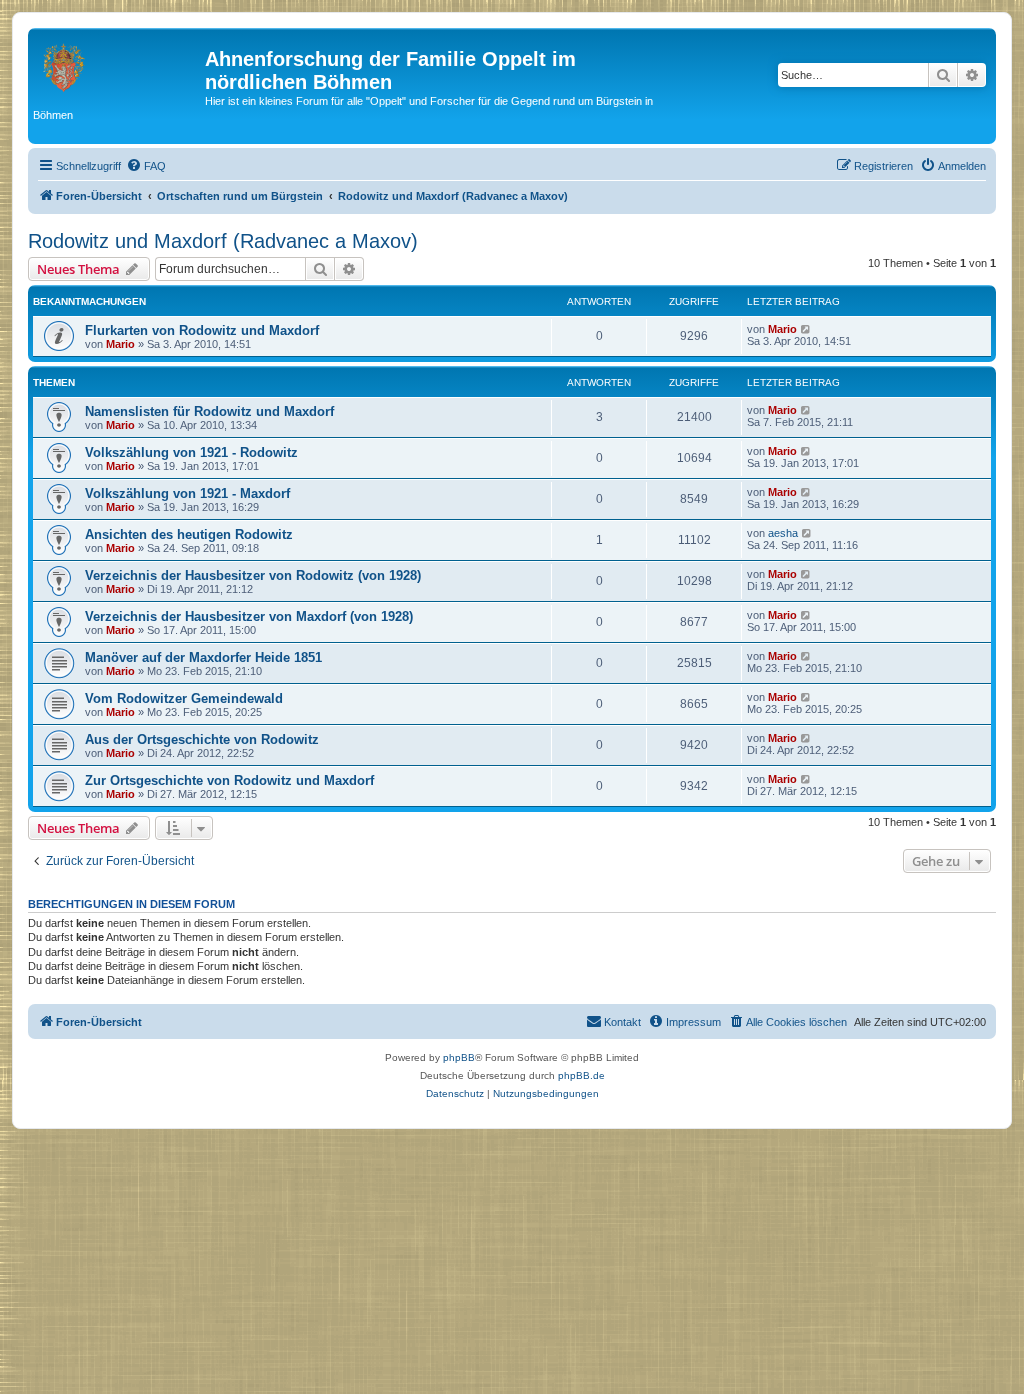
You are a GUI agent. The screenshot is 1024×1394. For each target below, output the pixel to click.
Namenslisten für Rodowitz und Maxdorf (209, 411)
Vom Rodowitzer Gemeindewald (184, 698)
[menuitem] (146, 166)
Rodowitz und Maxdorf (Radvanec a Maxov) (223, 241)
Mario (120, 344)
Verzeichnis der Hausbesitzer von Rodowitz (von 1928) (253, 575)
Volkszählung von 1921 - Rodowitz (191, 452)
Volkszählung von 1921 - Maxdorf (187, 493)
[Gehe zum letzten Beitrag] (806, 329)
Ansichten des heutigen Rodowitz (189, 534)
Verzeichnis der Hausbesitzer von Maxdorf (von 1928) (249, 616)
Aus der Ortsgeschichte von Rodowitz (202, 739)
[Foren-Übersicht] (119, 65)
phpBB (459, 1057)
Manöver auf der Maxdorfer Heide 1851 (203, 657)
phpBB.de (581, 1075)
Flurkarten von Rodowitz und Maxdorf (202, 330)
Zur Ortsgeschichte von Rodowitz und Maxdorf (229, 780)
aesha (783, 533)
